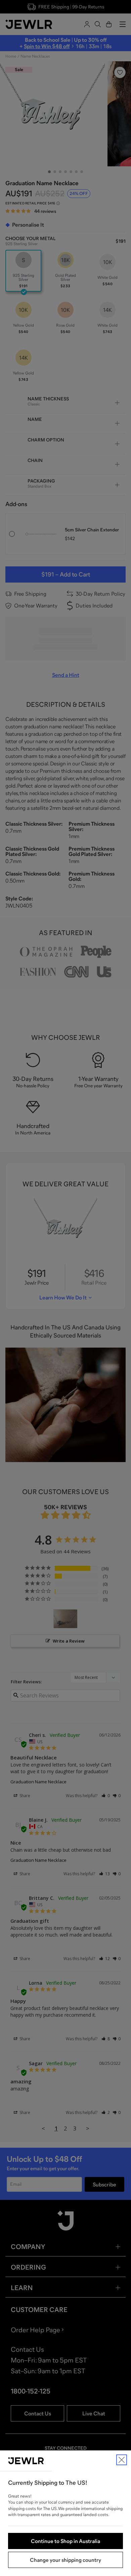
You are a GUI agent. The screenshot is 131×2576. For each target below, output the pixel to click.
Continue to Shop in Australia (65, 2541)
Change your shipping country (65, 2560)
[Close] (122, 2460)
